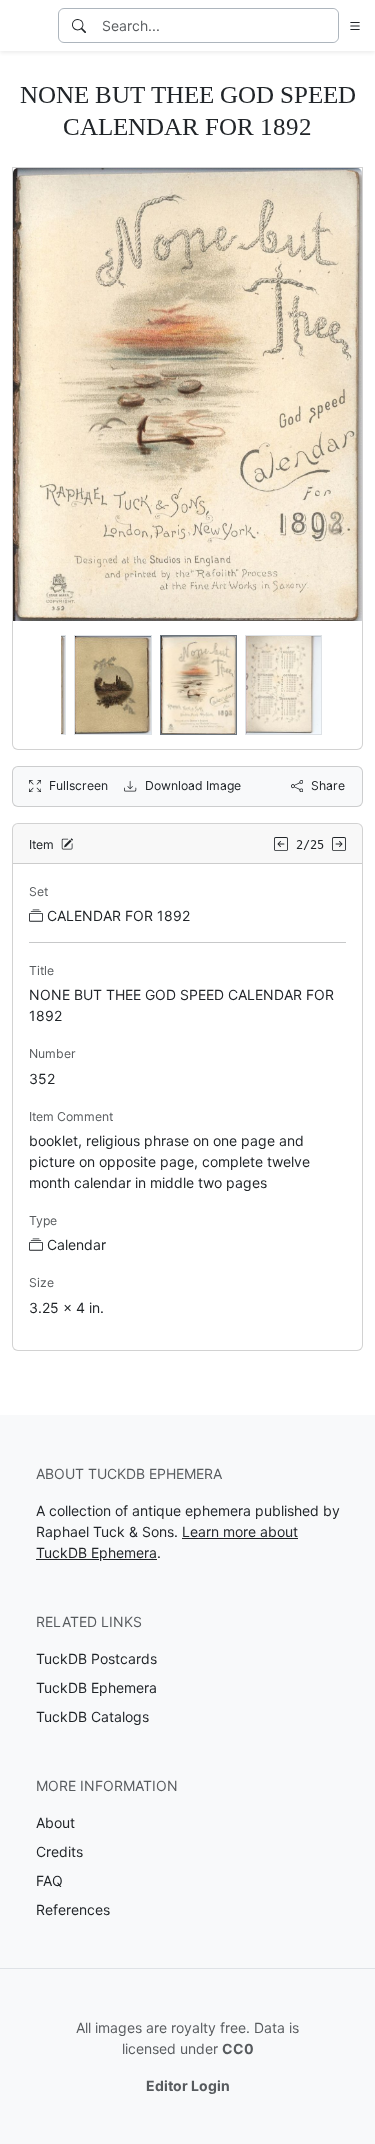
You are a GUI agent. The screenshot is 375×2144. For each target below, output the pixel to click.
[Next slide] (334, 685)
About (55, 1822)
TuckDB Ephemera (96, 1687)
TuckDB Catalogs (92, 1716)
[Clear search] (325, 25)
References (73, 1909)
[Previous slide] (41, 685)
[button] (351, 25)
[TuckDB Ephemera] (27, 26)
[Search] (79, 25)
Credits (59, 1851)
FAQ (49, 1880)
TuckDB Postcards (96, 1658)
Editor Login (188, 2085)
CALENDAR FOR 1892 (118, 915)
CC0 (238, 2048)
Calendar (76, 1244)
